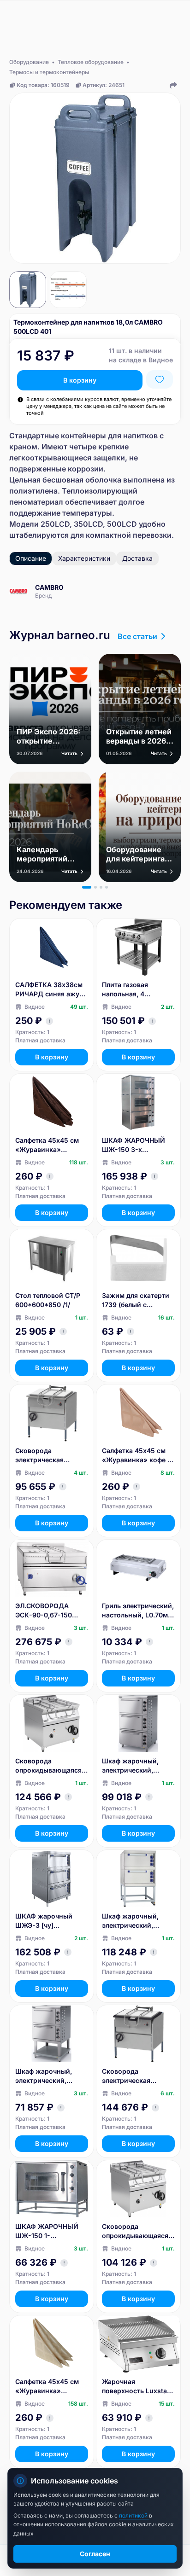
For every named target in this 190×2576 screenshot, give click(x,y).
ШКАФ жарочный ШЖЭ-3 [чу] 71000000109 (44, 1921)
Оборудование (29, 62)
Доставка (137, 558)
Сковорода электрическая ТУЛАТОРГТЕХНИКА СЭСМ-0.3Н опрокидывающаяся (48, 1456)
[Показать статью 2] (95, 887)
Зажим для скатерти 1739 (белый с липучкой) (136, 1300)
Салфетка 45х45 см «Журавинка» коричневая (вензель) (51, 1145)
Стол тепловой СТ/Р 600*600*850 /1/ (48, 1300)
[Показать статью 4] (107, 887)
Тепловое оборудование (91, 62)
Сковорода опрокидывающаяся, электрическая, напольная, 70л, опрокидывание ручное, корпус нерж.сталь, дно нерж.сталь (49, 1766)
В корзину (80, 380)
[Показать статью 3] (101, 887)
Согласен (95, 2554)
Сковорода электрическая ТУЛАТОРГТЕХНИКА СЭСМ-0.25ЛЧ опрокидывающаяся (135, 2076)
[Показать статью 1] (87, 887)
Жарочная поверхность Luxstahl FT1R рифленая (137, 2387)
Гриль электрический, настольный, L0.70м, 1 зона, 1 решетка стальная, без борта (138, 1611)
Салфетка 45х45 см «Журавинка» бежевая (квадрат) (47, 2387)
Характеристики (84, 558)
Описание (31, 558)
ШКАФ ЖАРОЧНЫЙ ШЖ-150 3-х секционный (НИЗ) (134, 1145)
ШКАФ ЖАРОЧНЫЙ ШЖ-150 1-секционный (47, 2231)
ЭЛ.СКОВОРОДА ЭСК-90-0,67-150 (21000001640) (44, 1611)
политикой (134, 2515)
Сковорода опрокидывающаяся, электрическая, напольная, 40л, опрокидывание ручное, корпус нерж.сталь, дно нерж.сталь (136, 2231)
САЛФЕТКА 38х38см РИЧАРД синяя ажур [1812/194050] (49, 990)
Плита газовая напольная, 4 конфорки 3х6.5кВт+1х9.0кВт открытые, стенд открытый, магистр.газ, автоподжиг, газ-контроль (132, 990)
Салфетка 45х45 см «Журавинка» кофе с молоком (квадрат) (137, 1456)
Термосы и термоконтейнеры (49, 72)
